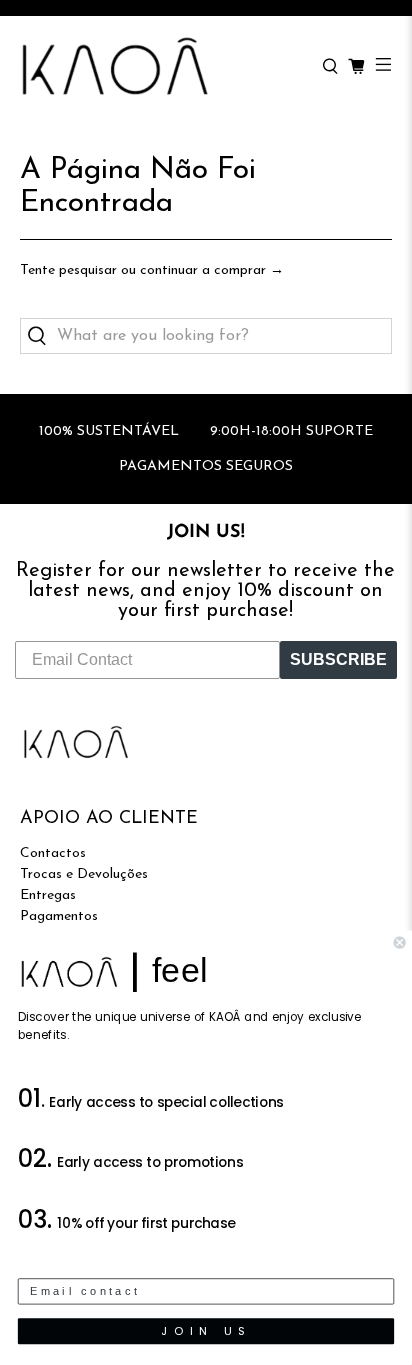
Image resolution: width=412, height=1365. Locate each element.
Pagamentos (59, 916)
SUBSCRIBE (338, 659)
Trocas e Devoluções (84, 874)
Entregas (48, 895)
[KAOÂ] (161, 67)
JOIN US (206, 1331)
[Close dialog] (400, 943)
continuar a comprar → (212, 270)
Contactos (53, 853)
